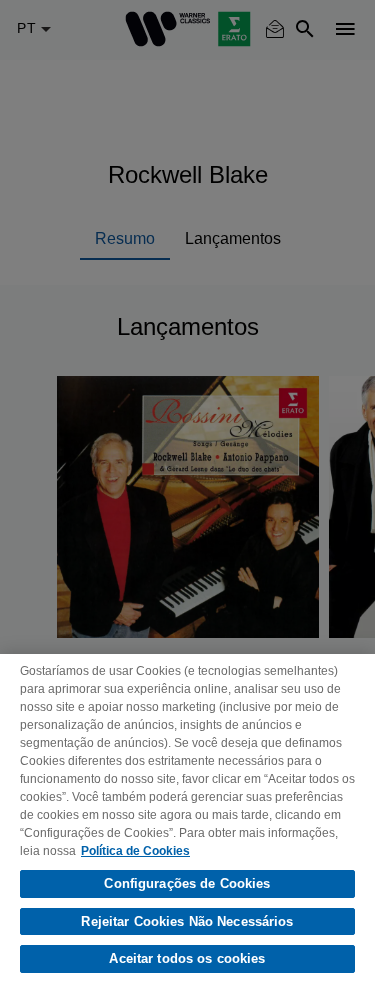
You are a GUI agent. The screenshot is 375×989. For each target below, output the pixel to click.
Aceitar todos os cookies (187, 958)
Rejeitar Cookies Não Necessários (187, 921)
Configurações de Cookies (187, 883)
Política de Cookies (135, 851)
